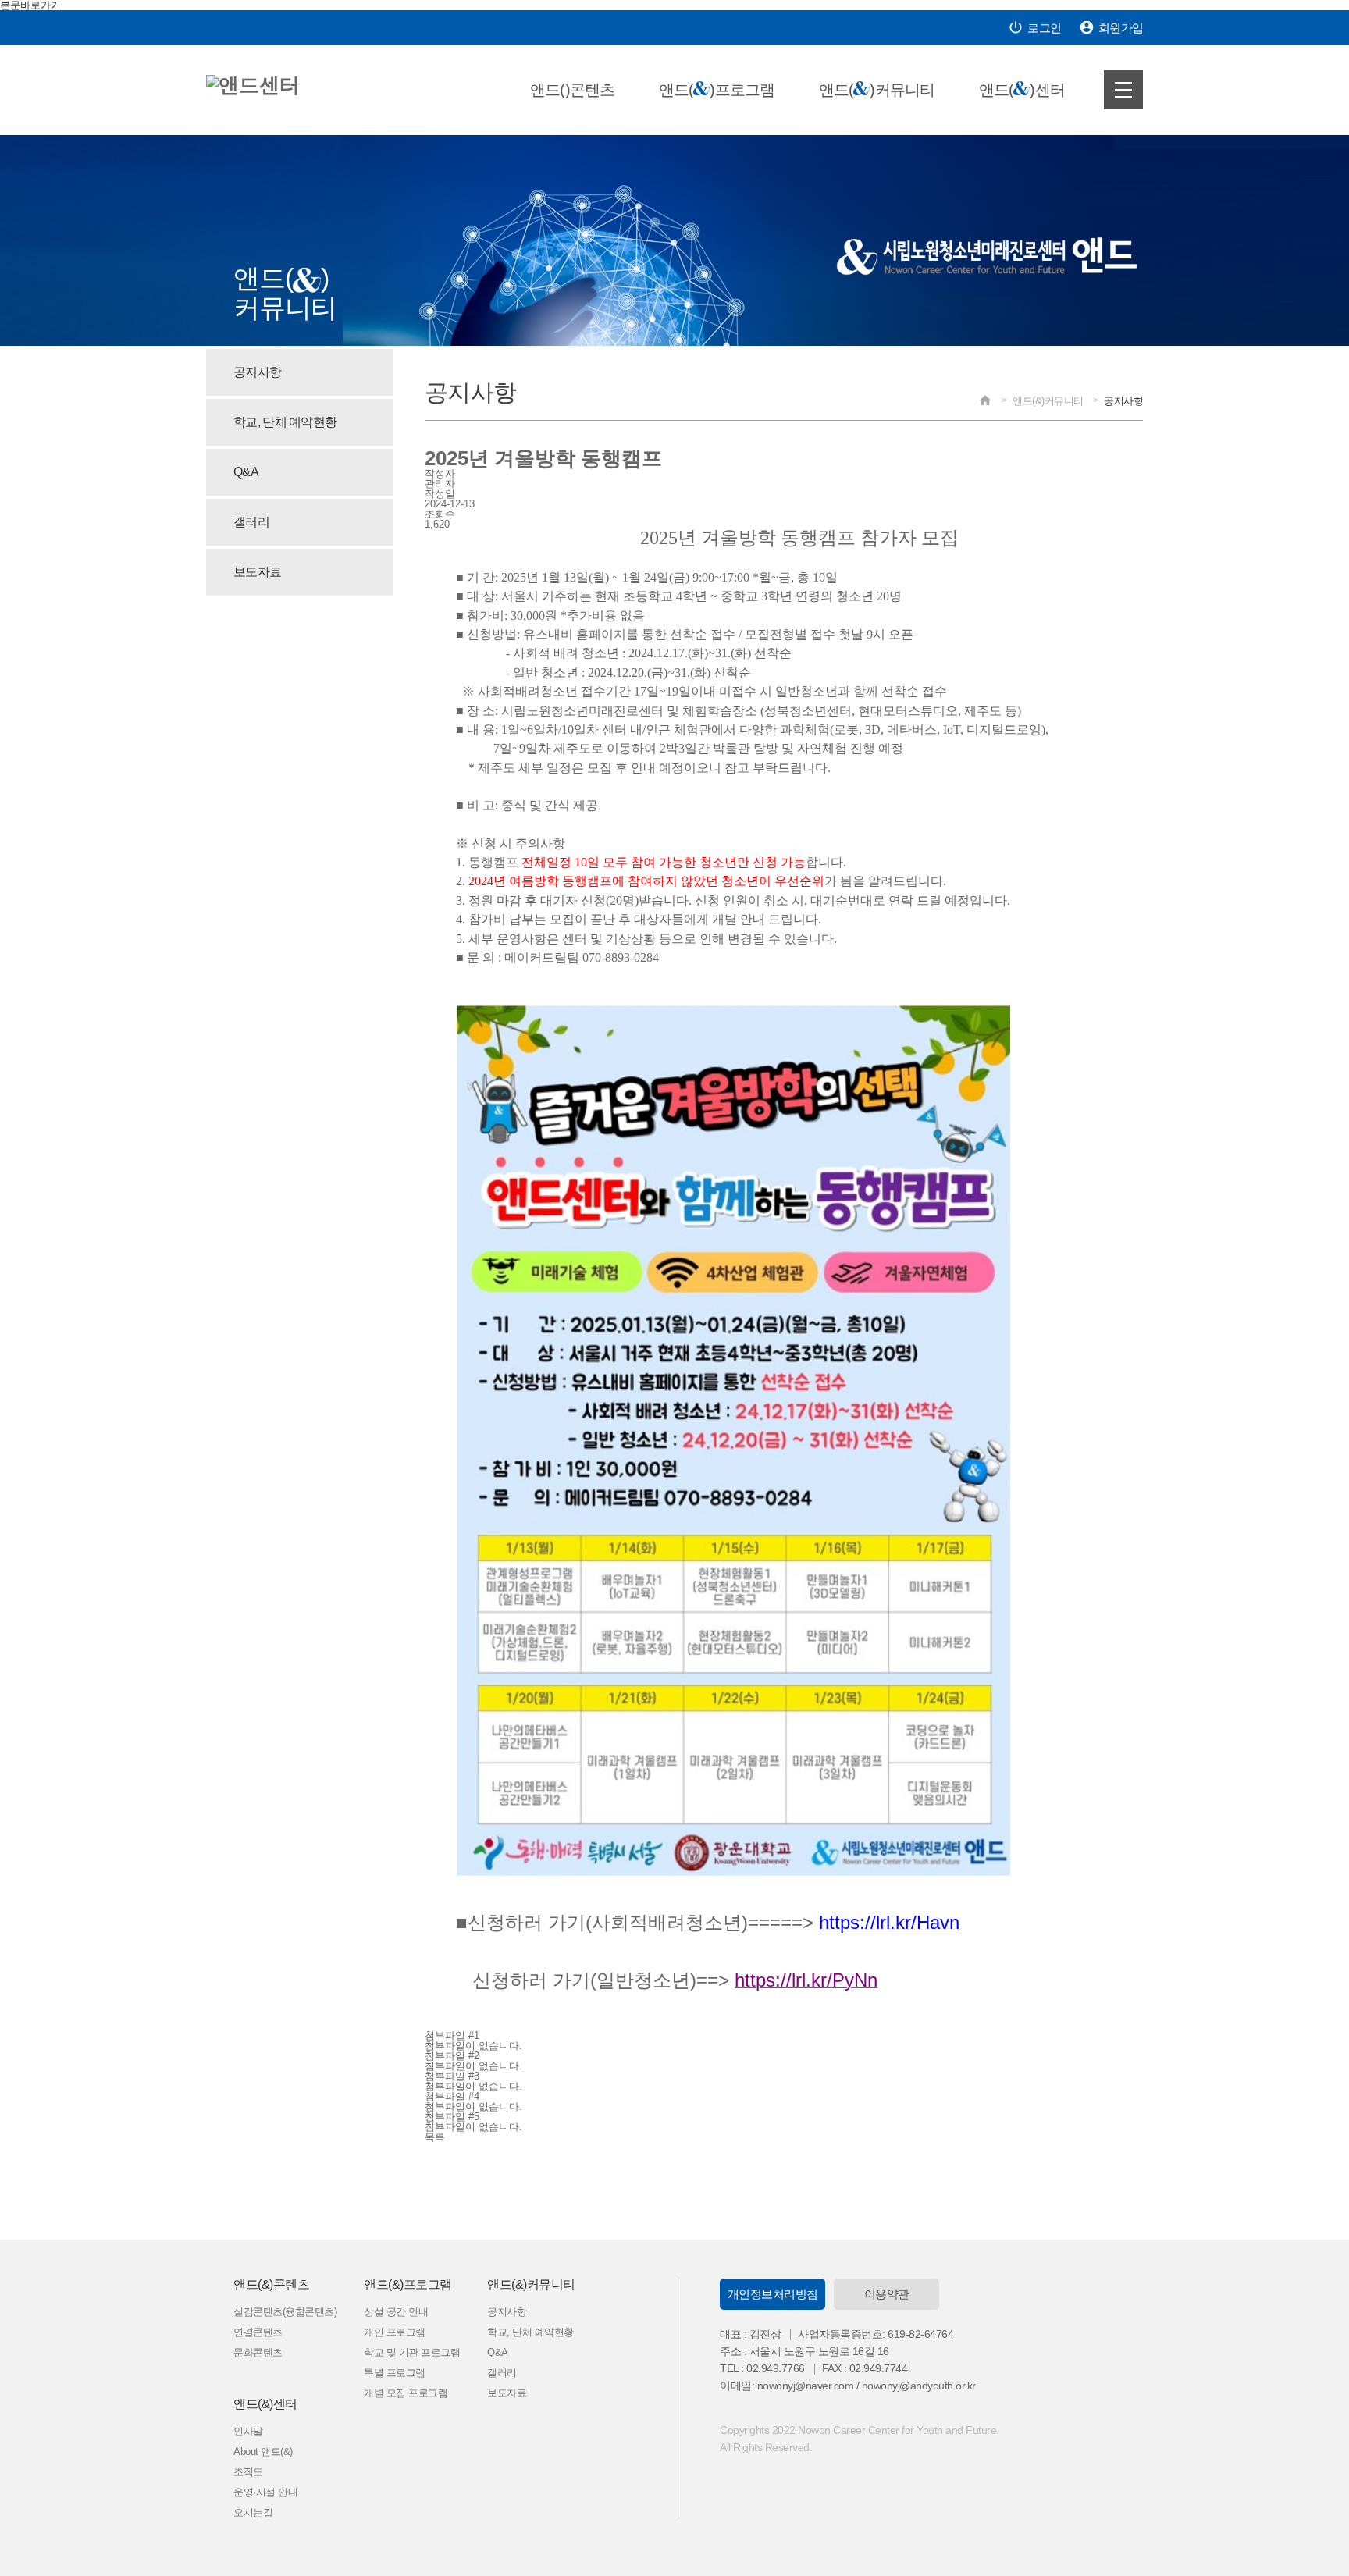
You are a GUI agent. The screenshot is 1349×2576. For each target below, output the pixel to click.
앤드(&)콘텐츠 (271, 2285)
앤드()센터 (1022, 90)
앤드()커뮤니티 (877, 90)
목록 (435, 2137)
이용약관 (887, 2294)
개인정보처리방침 (773, 2294)
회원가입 (1111, 28)
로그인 (1034, 28)
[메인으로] (253, 85)
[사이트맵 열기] (1123, 90)
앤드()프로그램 (717, 90)
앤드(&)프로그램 (408, 2285)
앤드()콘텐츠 (573, 90)
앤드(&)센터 (265, 2404)
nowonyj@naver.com (806, 2386)
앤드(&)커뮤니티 (531, 2285)
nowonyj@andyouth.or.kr (919, 2386)
